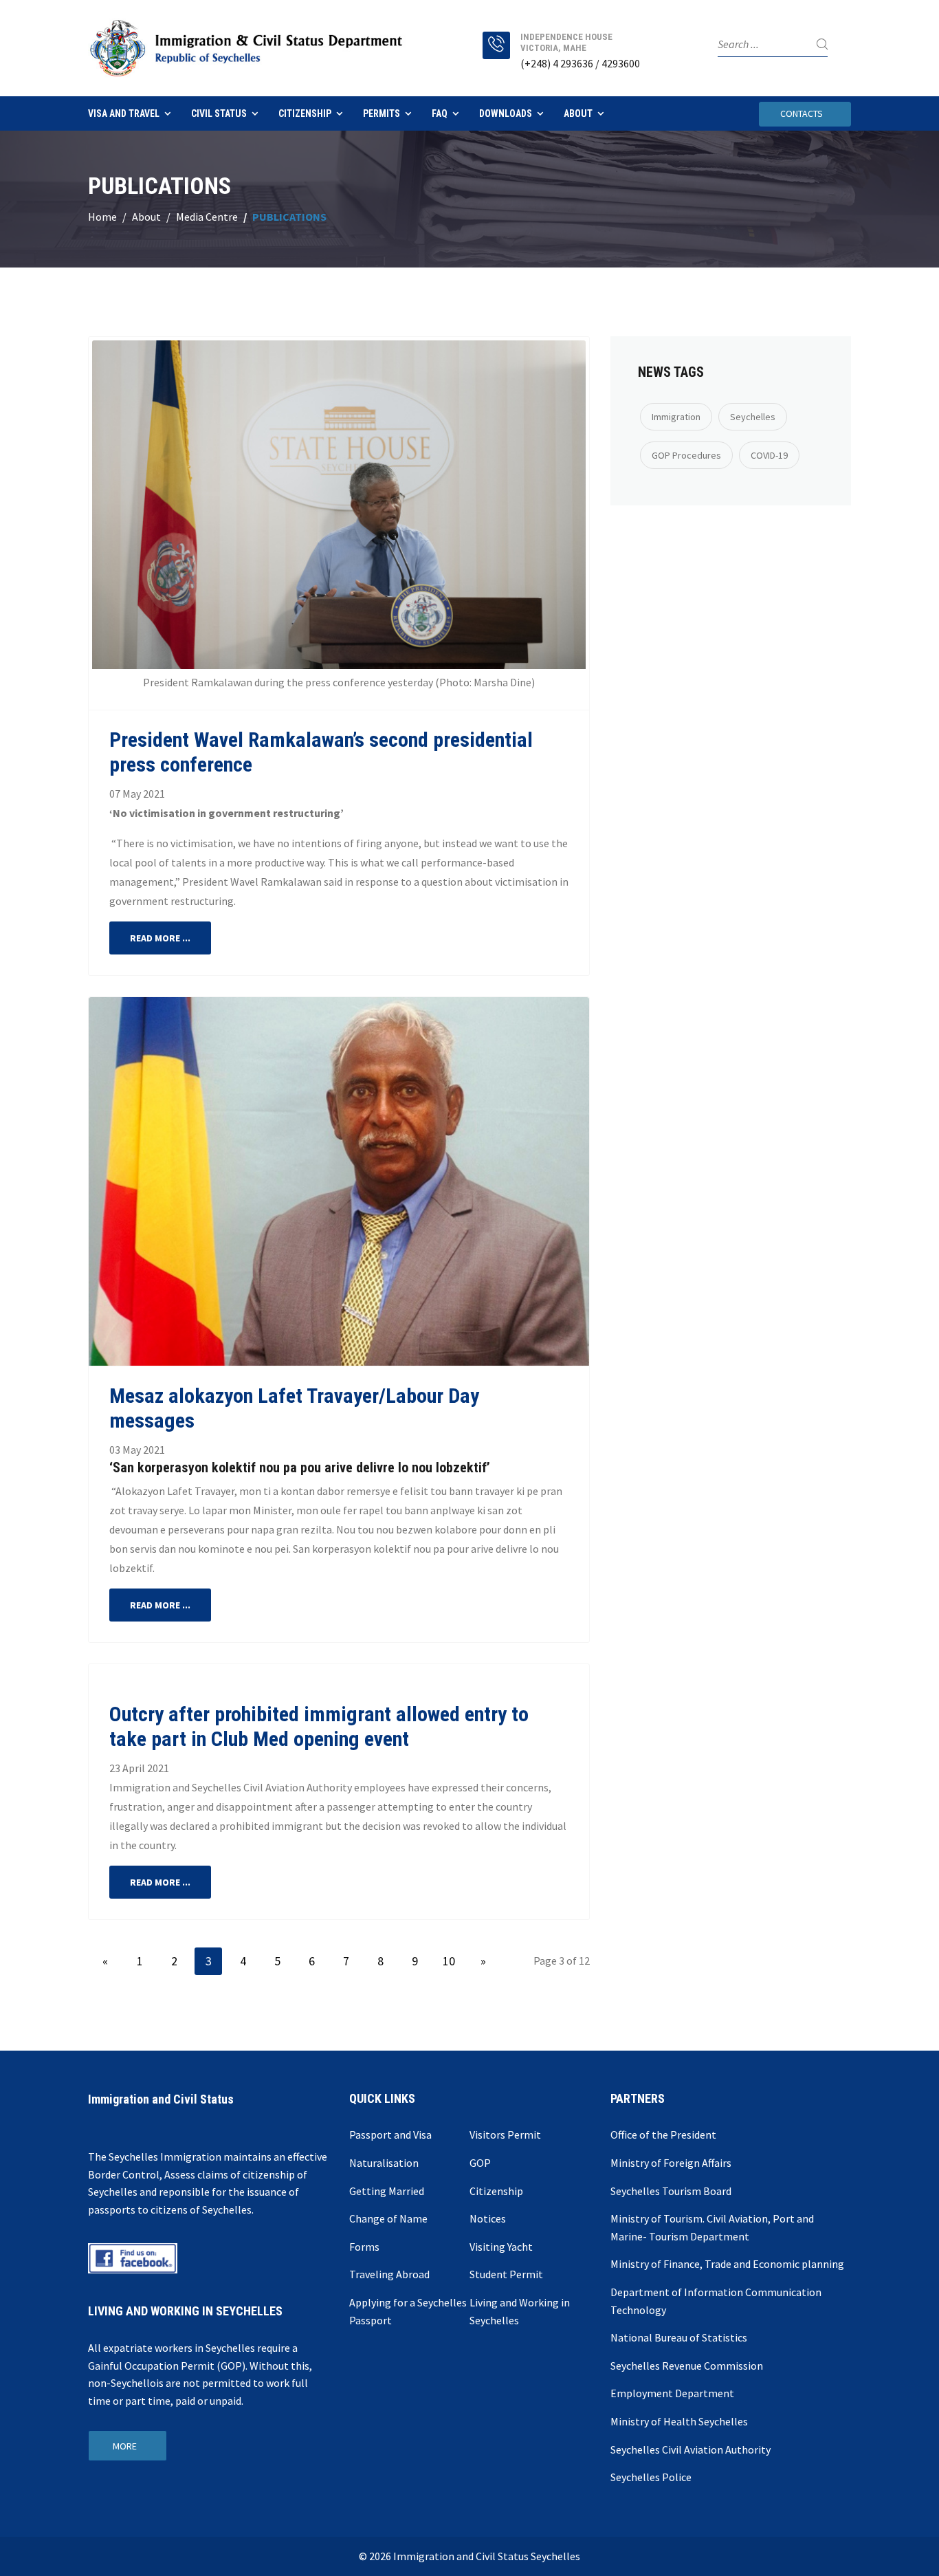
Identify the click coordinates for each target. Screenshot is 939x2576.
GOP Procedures (686, 455)
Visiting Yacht (501, 2247)
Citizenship (305, 113)
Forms (364, 2247)
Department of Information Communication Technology (716, 2301)
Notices (488, 2218)
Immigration (676, 417)
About (578, 113)
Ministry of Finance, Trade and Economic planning (727, 2264)
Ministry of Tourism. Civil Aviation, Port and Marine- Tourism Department (712, 2227)
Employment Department (672, 2393)
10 (449, 1961)
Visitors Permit (505, 2135)
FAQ (440, 113)
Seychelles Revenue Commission (687, 2366)
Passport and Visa (390, 2135)
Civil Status (219, 113)
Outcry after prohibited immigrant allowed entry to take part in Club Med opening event (319, 1726)
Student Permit (506, 2274)
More (125, 2446)
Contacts (802, 113)
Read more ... (160, 938)
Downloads (506, 113)
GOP (480, 2163)
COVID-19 (769, 455)
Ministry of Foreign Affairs (671, 2163)
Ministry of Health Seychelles (679, 2421)
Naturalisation (384, 2163)
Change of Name (388, 2218)
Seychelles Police (651, 2477)
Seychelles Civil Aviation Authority (691, 2449)
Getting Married (387, 2191)
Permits (382, 113)
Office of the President (663, 2135)
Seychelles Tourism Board (671, 2191)
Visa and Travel (124, 113)
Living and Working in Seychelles (520, 2311)
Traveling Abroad (389, 2274)
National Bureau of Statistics (679, 2337)
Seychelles (753, 417)
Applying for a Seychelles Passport (408, 2311)
